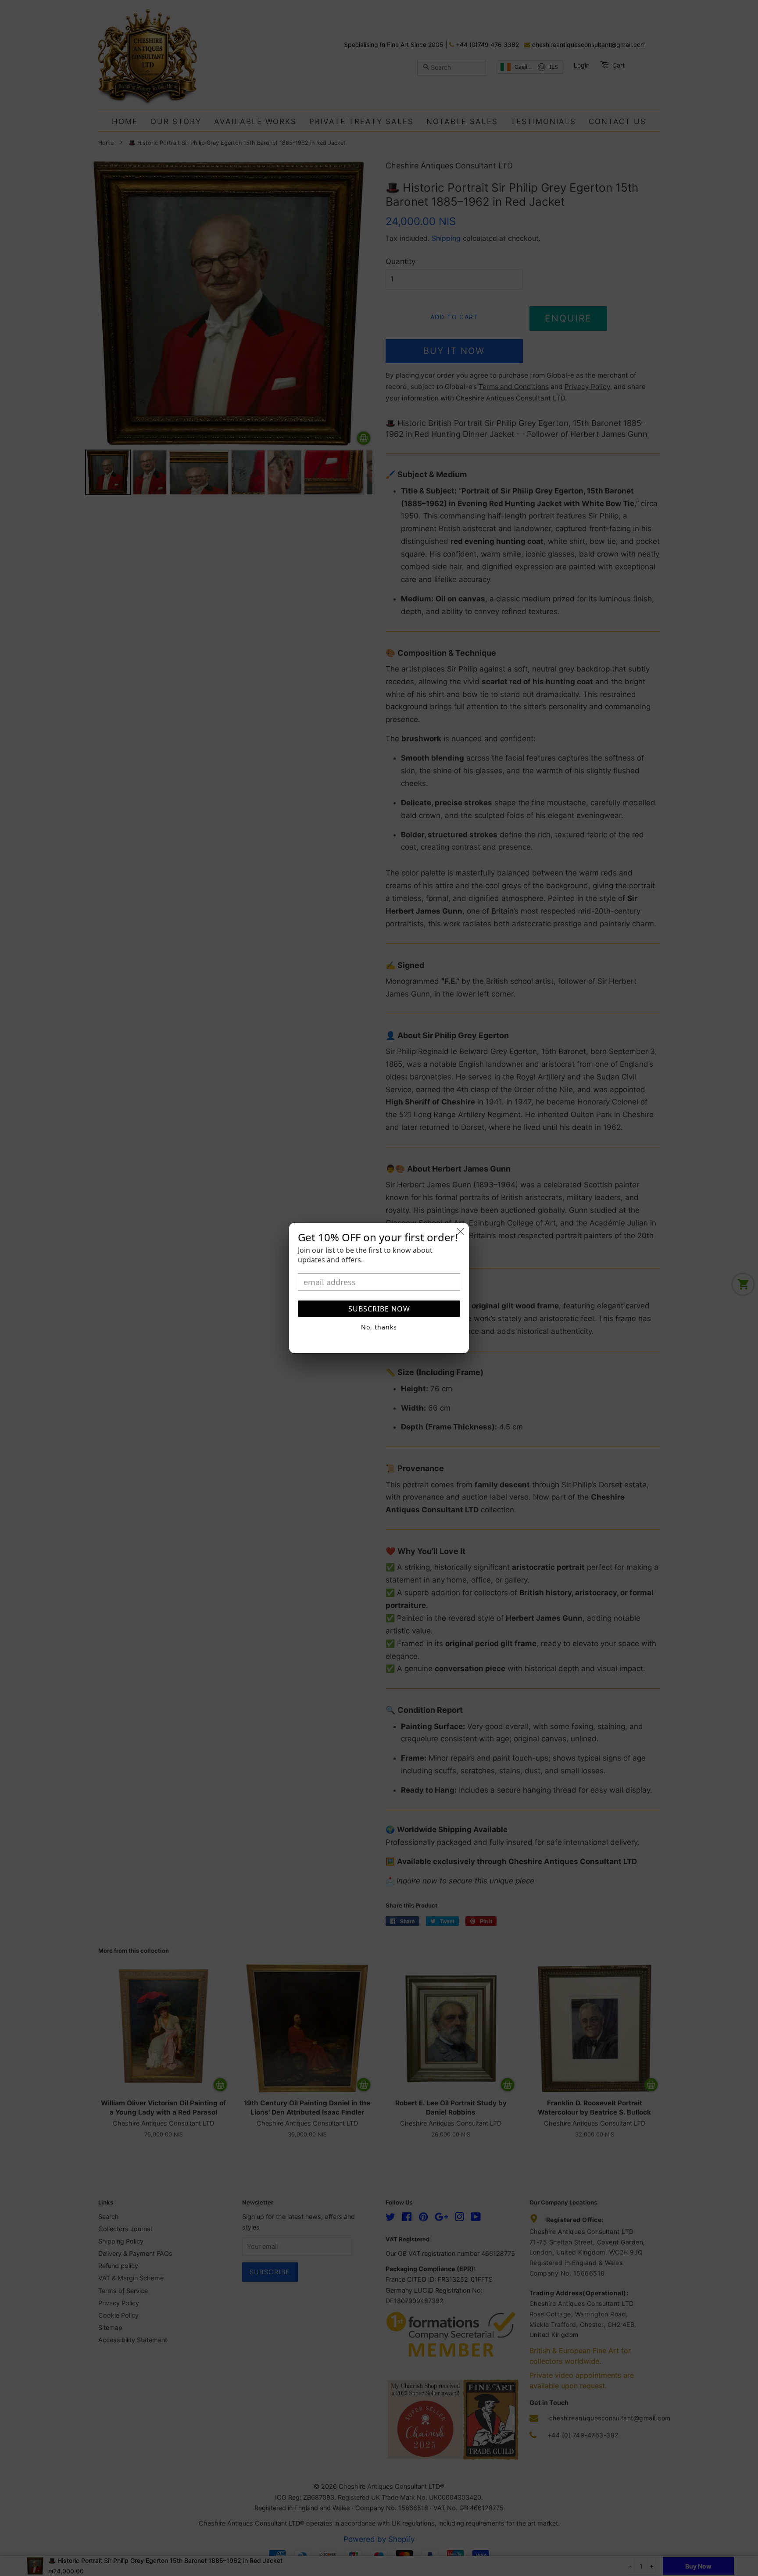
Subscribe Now (379, 1309)
